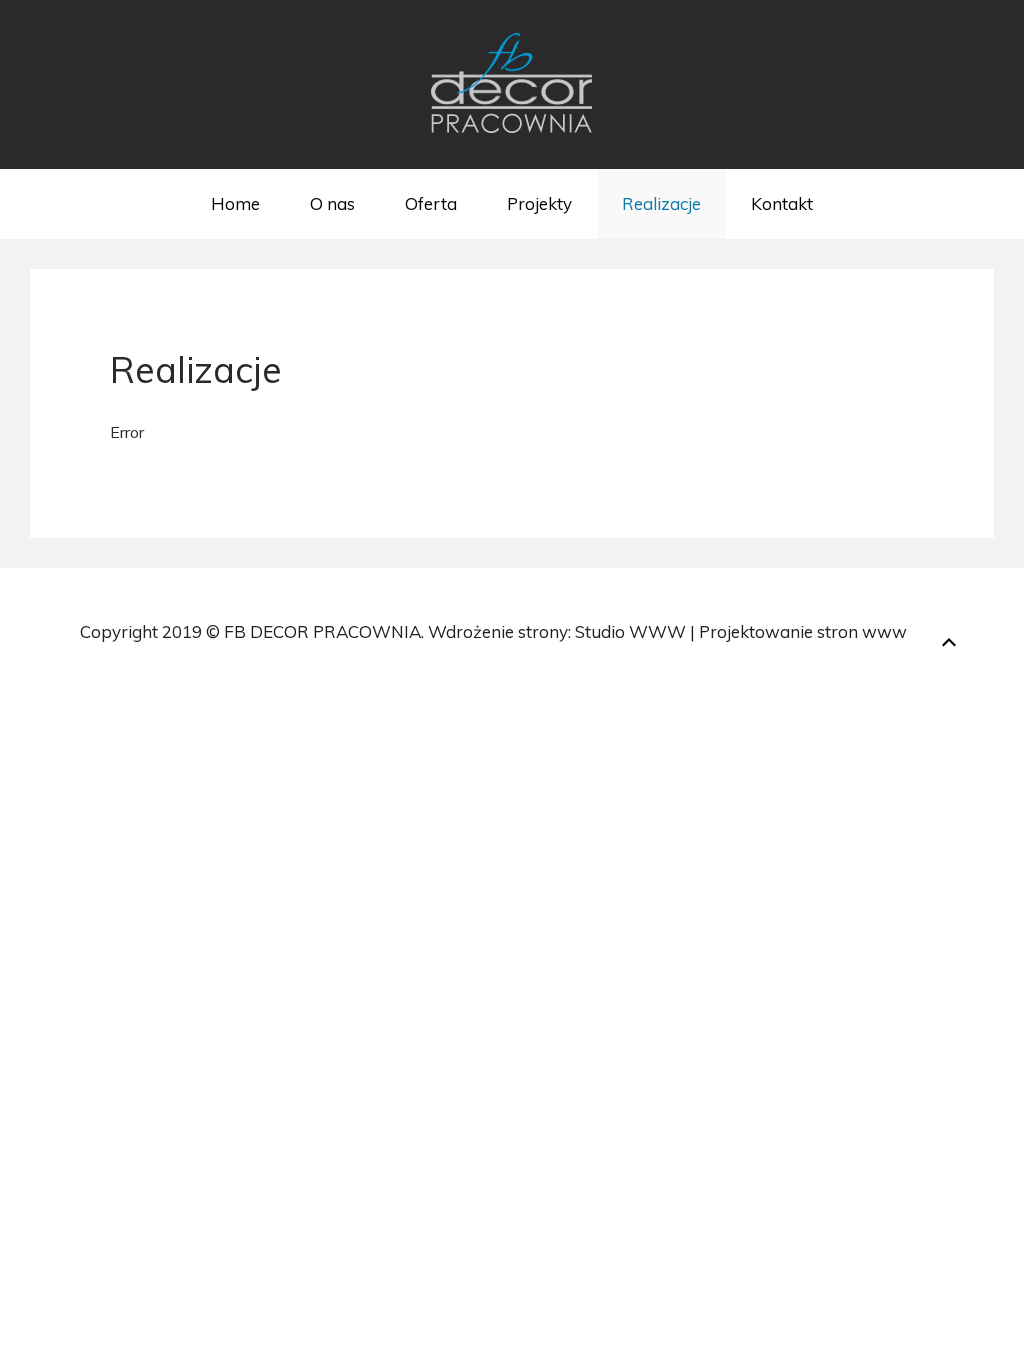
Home (235, 203)
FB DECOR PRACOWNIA (322, 631)
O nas (332, 203)
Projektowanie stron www (803, 631)
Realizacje (661, 203)
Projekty (539, 203)
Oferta (431, 203)
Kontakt (782, 203)
